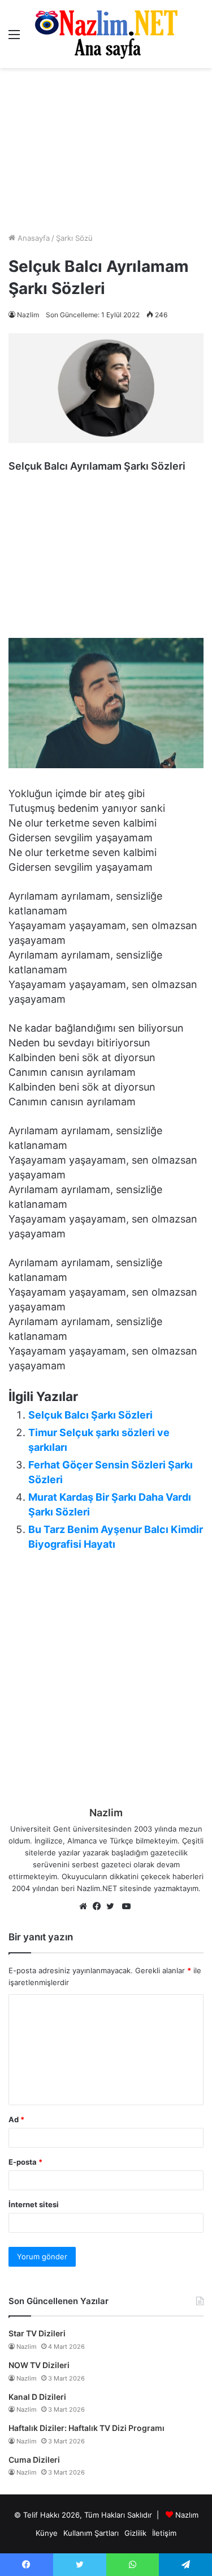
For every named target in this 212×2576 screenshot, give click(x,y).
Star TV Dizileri (37, 2333)
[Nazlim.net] (106, 34)
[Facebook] (99, 1907)
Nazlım (187, 2515)
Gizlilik (135, 2533)
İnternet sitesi (34, 2204)
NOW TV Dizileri (39, 2365)
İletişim (164, 2533)
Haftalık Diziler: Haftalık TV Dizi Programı (86, 2428)
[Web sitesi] (86, 1907)
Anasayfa (33, 238)
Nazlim (28, 315)
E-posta (25, 2162)
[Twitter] (113, 1907)
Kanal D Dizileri (37, 2397)
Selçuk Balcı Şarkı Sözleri (90, 1415)
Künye (47, 2533)
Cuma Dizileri (34, 2460)
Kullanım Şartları (91, 2533)
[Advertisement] (106, 150)
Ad (16, 2119)
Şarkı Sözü (74, 238)
